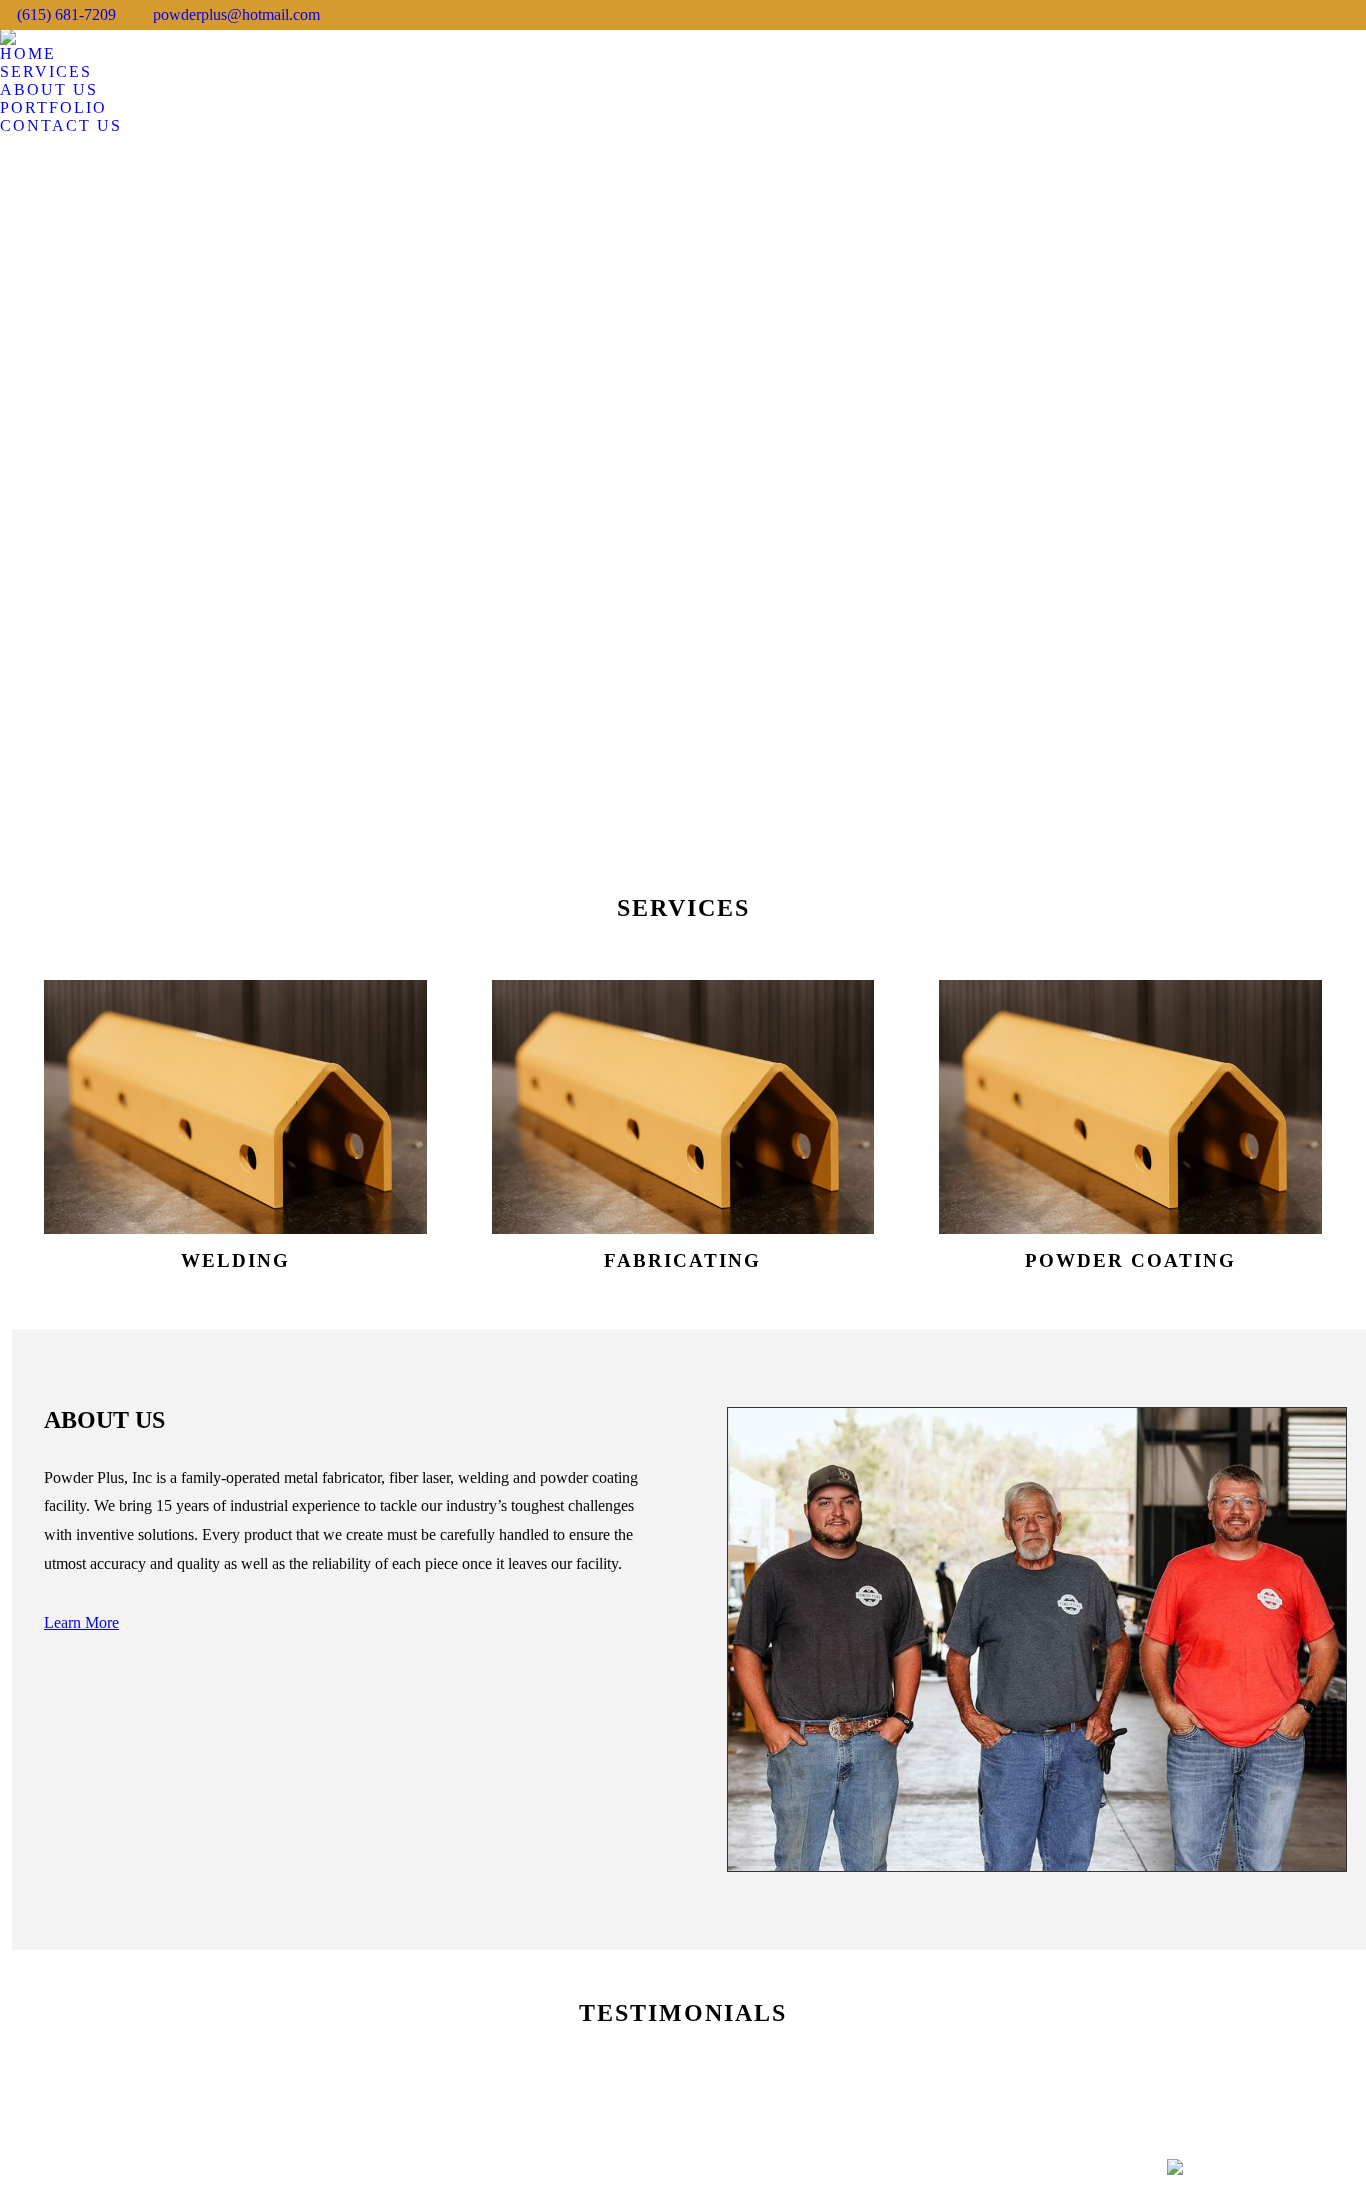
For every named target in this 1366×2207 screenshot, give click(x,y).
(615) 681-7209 (66, 14)
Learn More (81, 1622)
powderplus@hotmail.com (236, 14)
